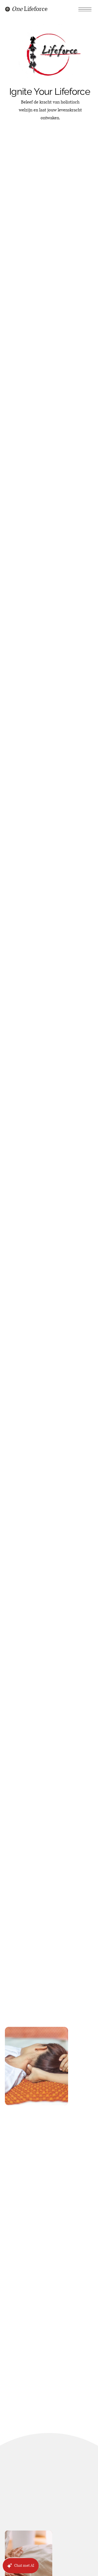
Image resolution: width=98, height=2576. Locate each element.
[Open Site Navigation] (85, 9)
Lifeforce (30, 9)
